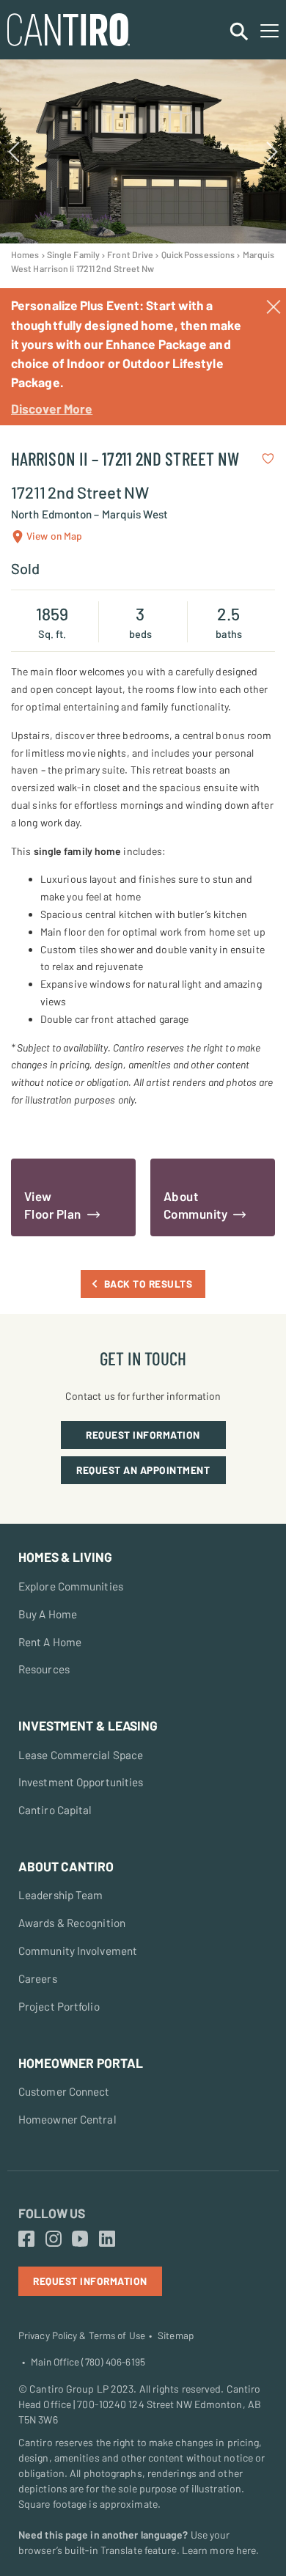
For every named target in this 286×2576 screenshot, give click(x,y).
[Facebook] (26, 2239)
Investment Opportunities (81, 1782)
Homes (25, 254)
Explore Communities (71, 1586)
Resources (44, 1669)
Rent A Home (50, 1642)
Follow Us (52, 2213)
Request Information (143, 1435)
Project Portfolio (59, 2006)
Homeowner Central (67, 2119)
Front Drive (130, 254)
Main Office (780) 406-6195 (88, 2362)
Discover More (52, 408)
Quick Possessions (198, 254)
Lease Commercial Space (81, 1755)
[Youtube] (80, 2239)
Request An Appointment (143, 1470)
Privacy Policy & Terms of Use (82, 2335)
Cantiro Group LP (69, 2389)
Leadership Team (61, 1895)
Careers (38, 1978)
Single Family (73, 254)
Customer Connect (64, 2091)
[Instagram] (54, 2239)
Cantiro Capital (55, 1810)
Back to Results (148, 1284)
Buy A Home (48, 1614)
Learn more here (219, 2550)
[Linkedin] (107, 2239)
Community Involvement (78, 1951)
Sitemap (176, 2335)
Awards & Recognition (72, 1923)
